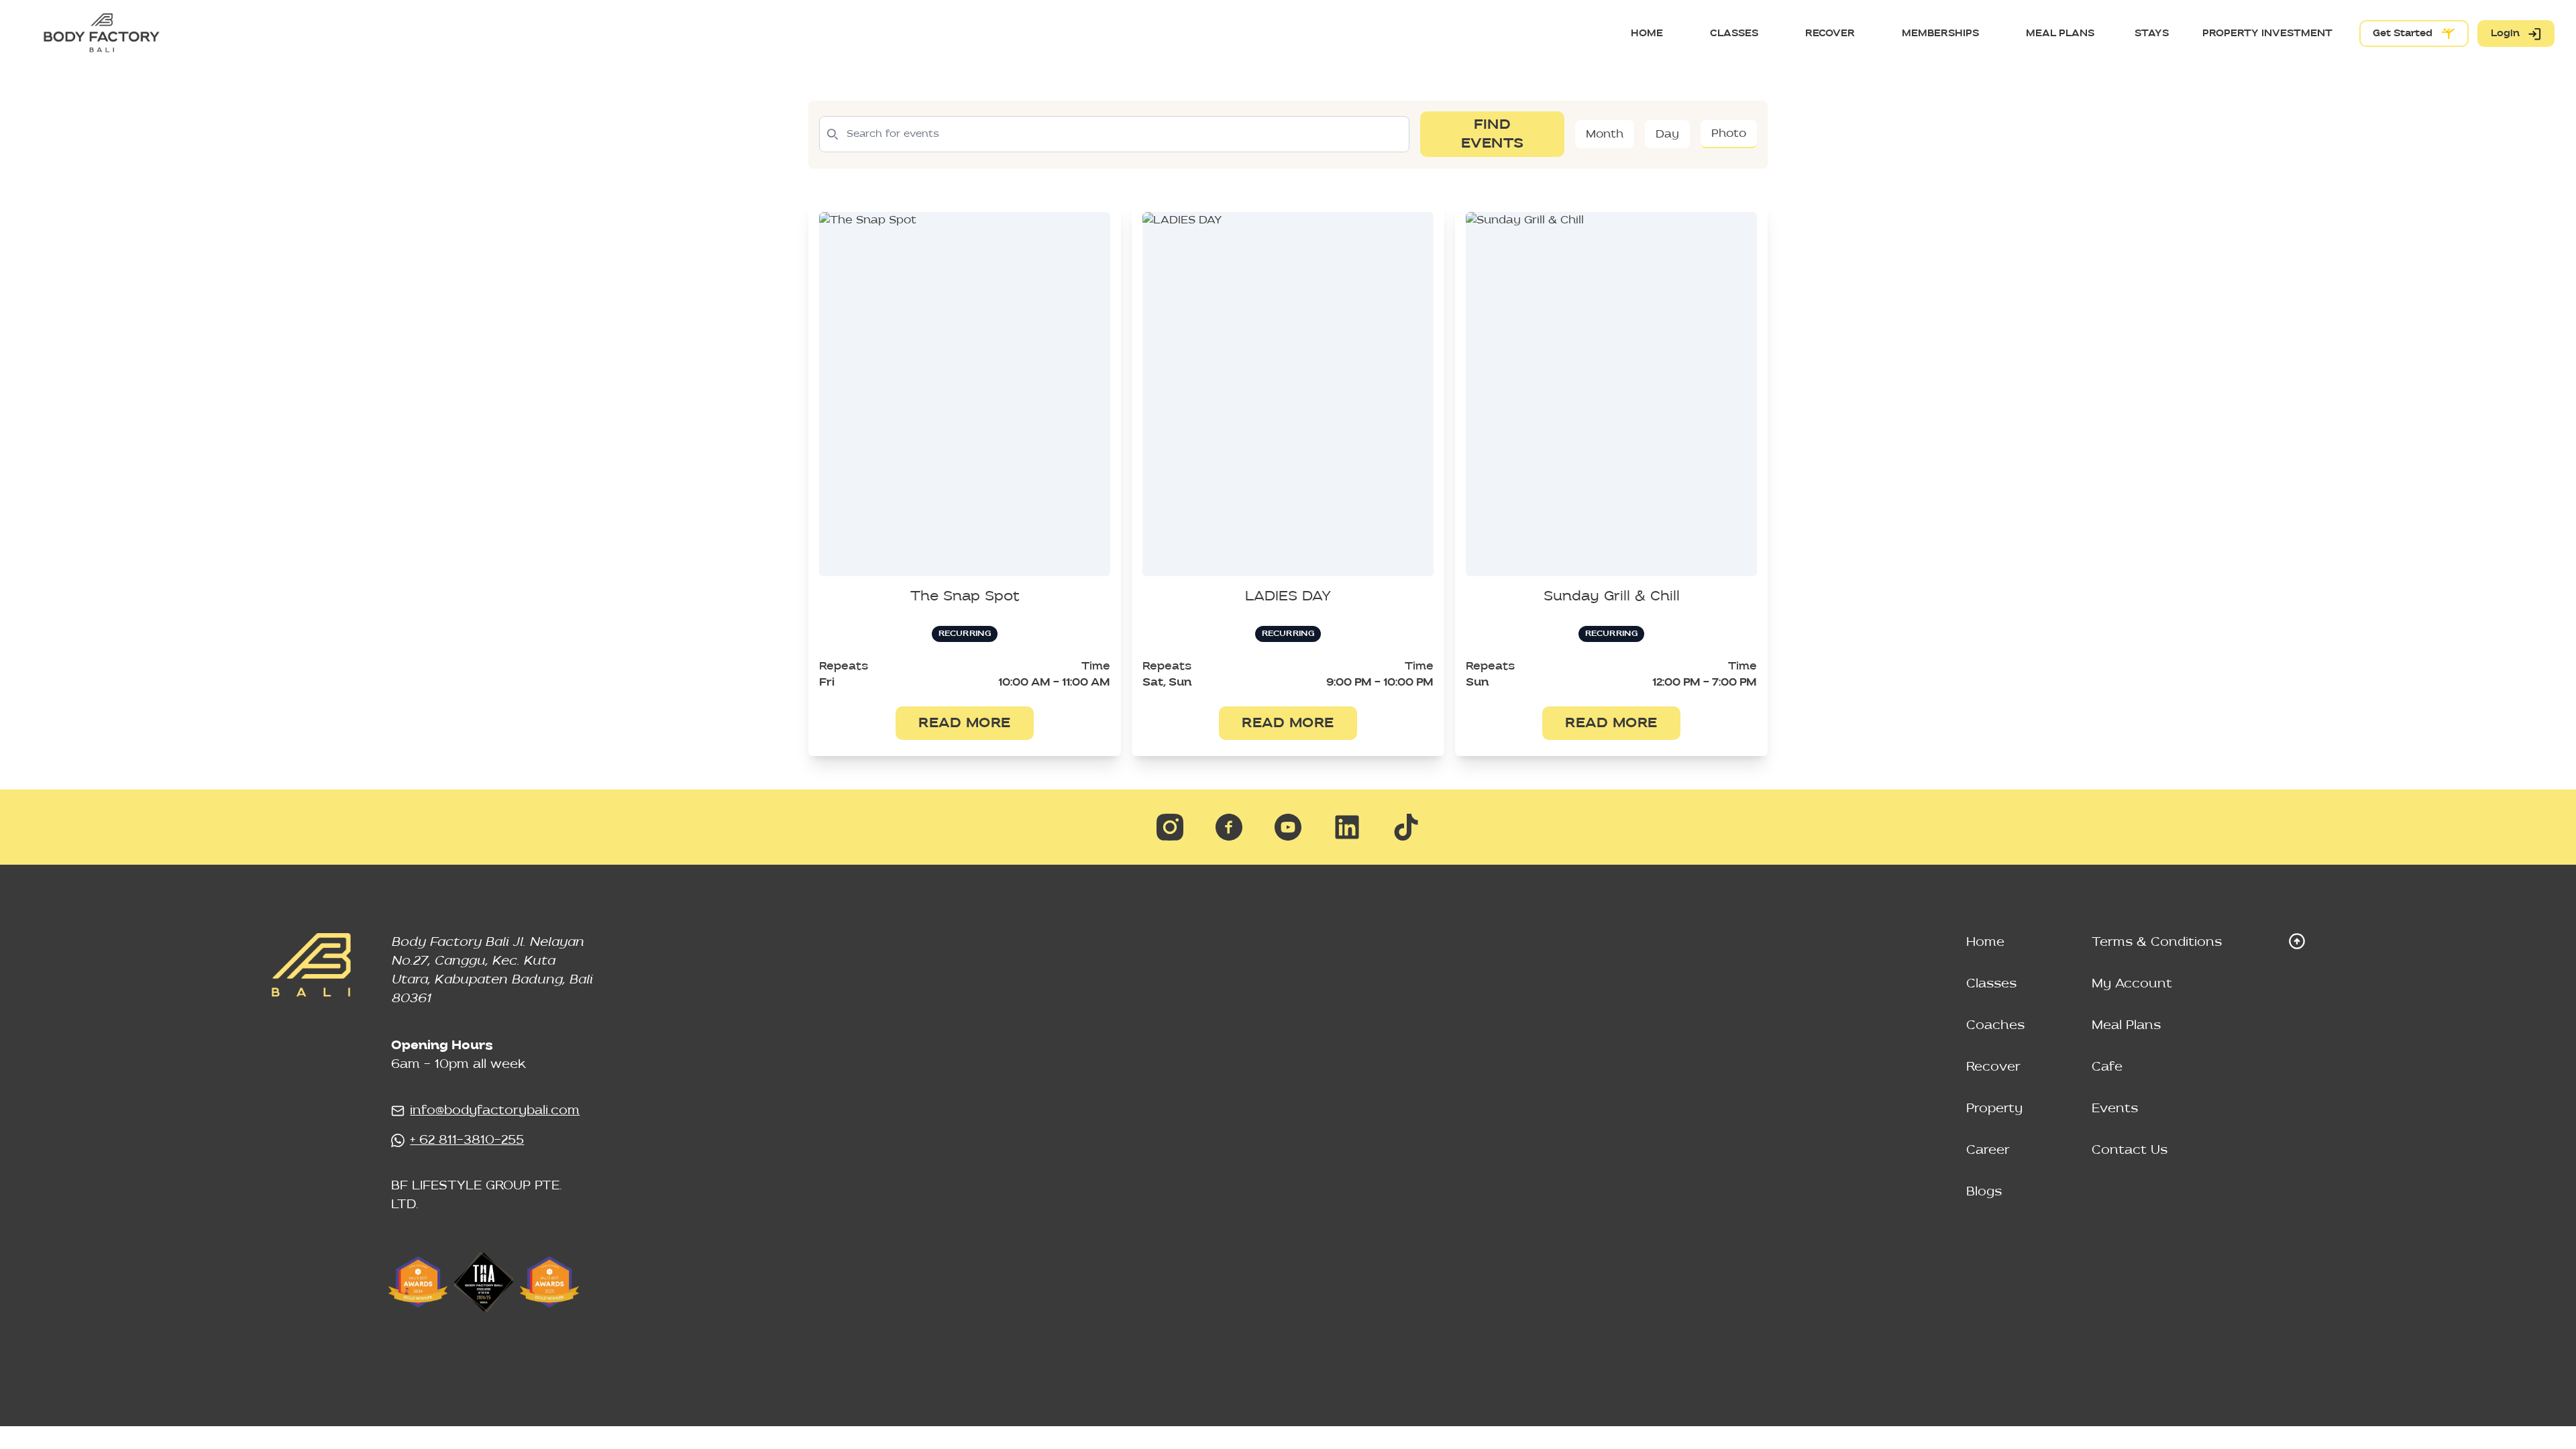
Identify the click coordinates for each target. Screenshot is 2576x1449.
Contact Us (2130, 1150)
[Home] (101, 34)
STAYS (2152, 33)
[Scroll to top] (2297, 941)
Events (2115, 1109)
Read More (965, 723)
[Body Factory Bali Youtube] (1288, 827)
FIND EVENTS (1493, 134)
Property (1994, 1109)
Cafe (2107, 1067)
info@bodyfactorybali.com (495, 1111)
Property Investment (2267, 33)
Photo (1729, 133)
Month (1605, 134)
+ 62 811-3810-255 (467, 1140)
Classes (1991, 984)
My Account (2132, 984)
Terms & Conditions (2157, 942)
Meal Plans (2126, 1025)
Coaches (1995, 1025)
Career (1988, 1150)
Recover (1993, 1067)
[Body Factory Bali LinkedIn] (1347, 827)
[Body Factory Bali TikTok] (1406, 827)
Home (1985, 942)
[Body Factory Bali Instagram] (1170, 827)
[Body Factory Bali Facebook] (1229, 827)
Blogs (1984, 1192)
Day (1667, 134)
